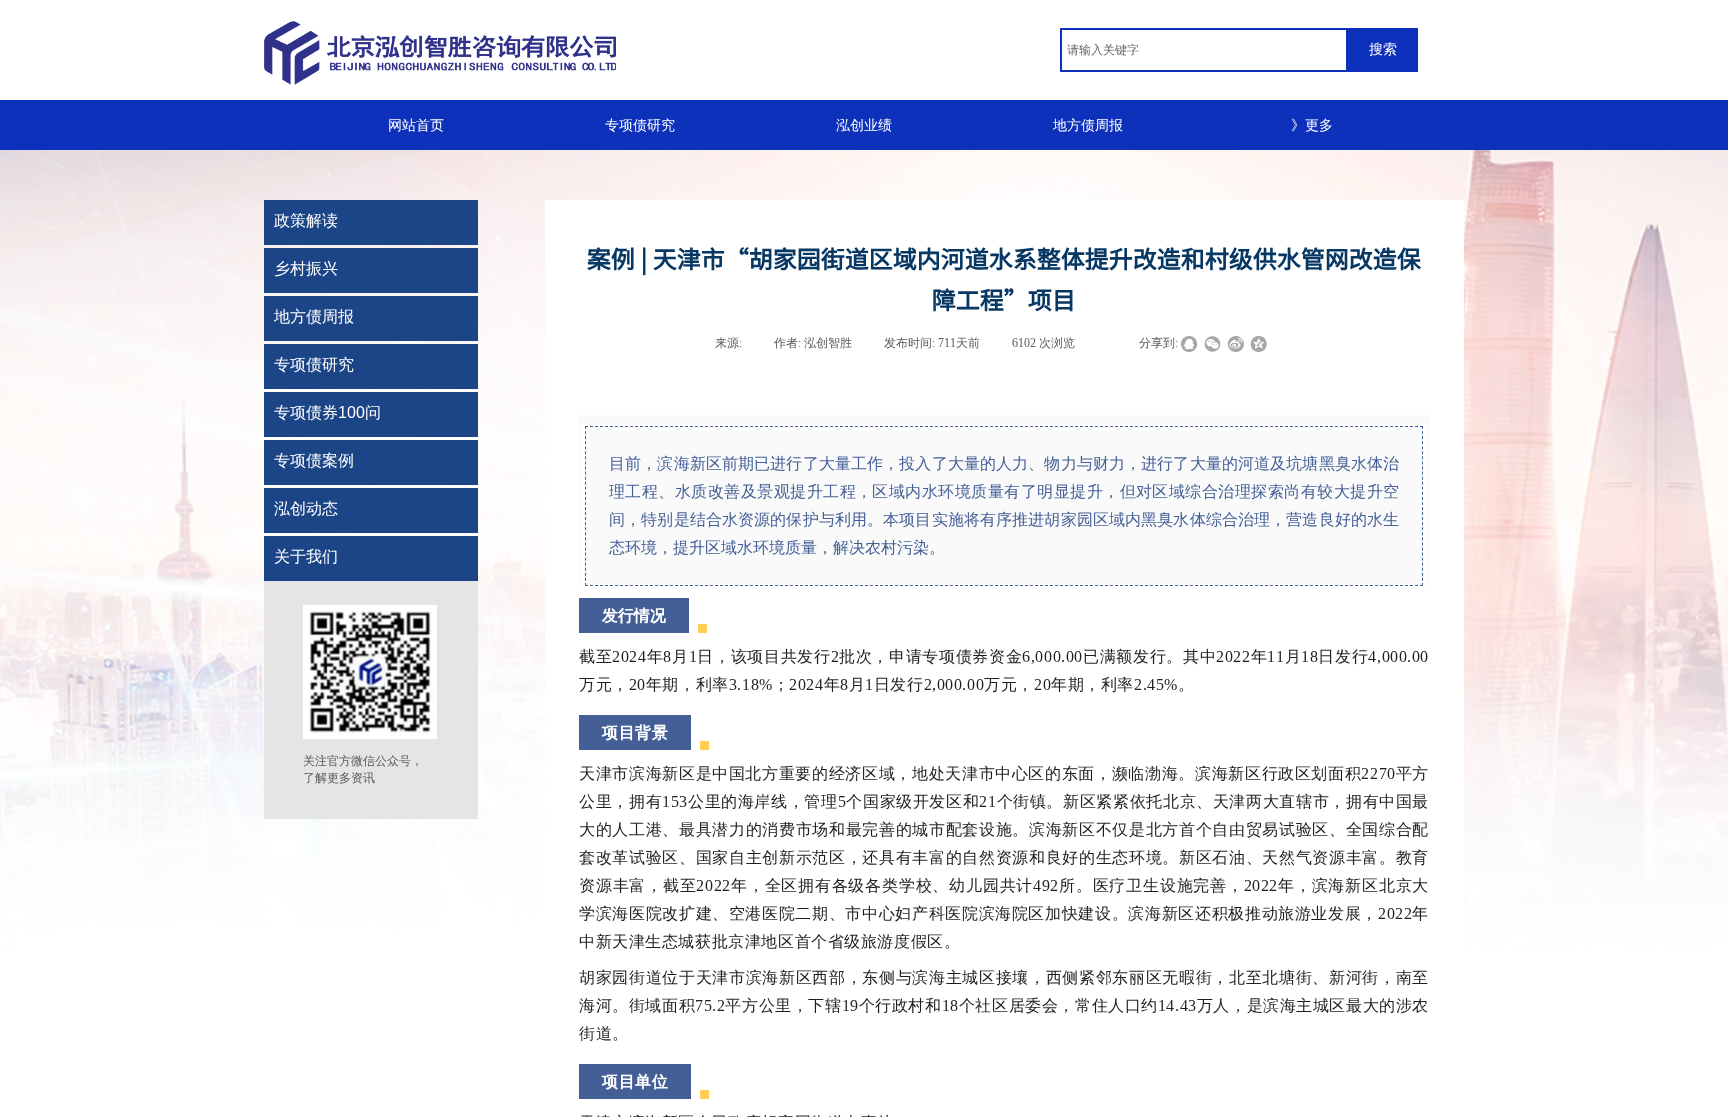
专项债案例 (314, 460)
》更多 (1312, 125)
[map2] (522, 52)
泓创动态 (306, 508)
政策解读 (306, 220)
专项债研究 (640, 125)
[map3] (584, 53)
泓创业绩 (864, 125)
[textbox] (1204, 50)
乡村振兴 (306, 268)
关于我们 (306, 556)
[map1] (464, 52)
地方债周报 (1088, 125)
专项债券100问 (327, 412)
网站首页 (416, 125)
